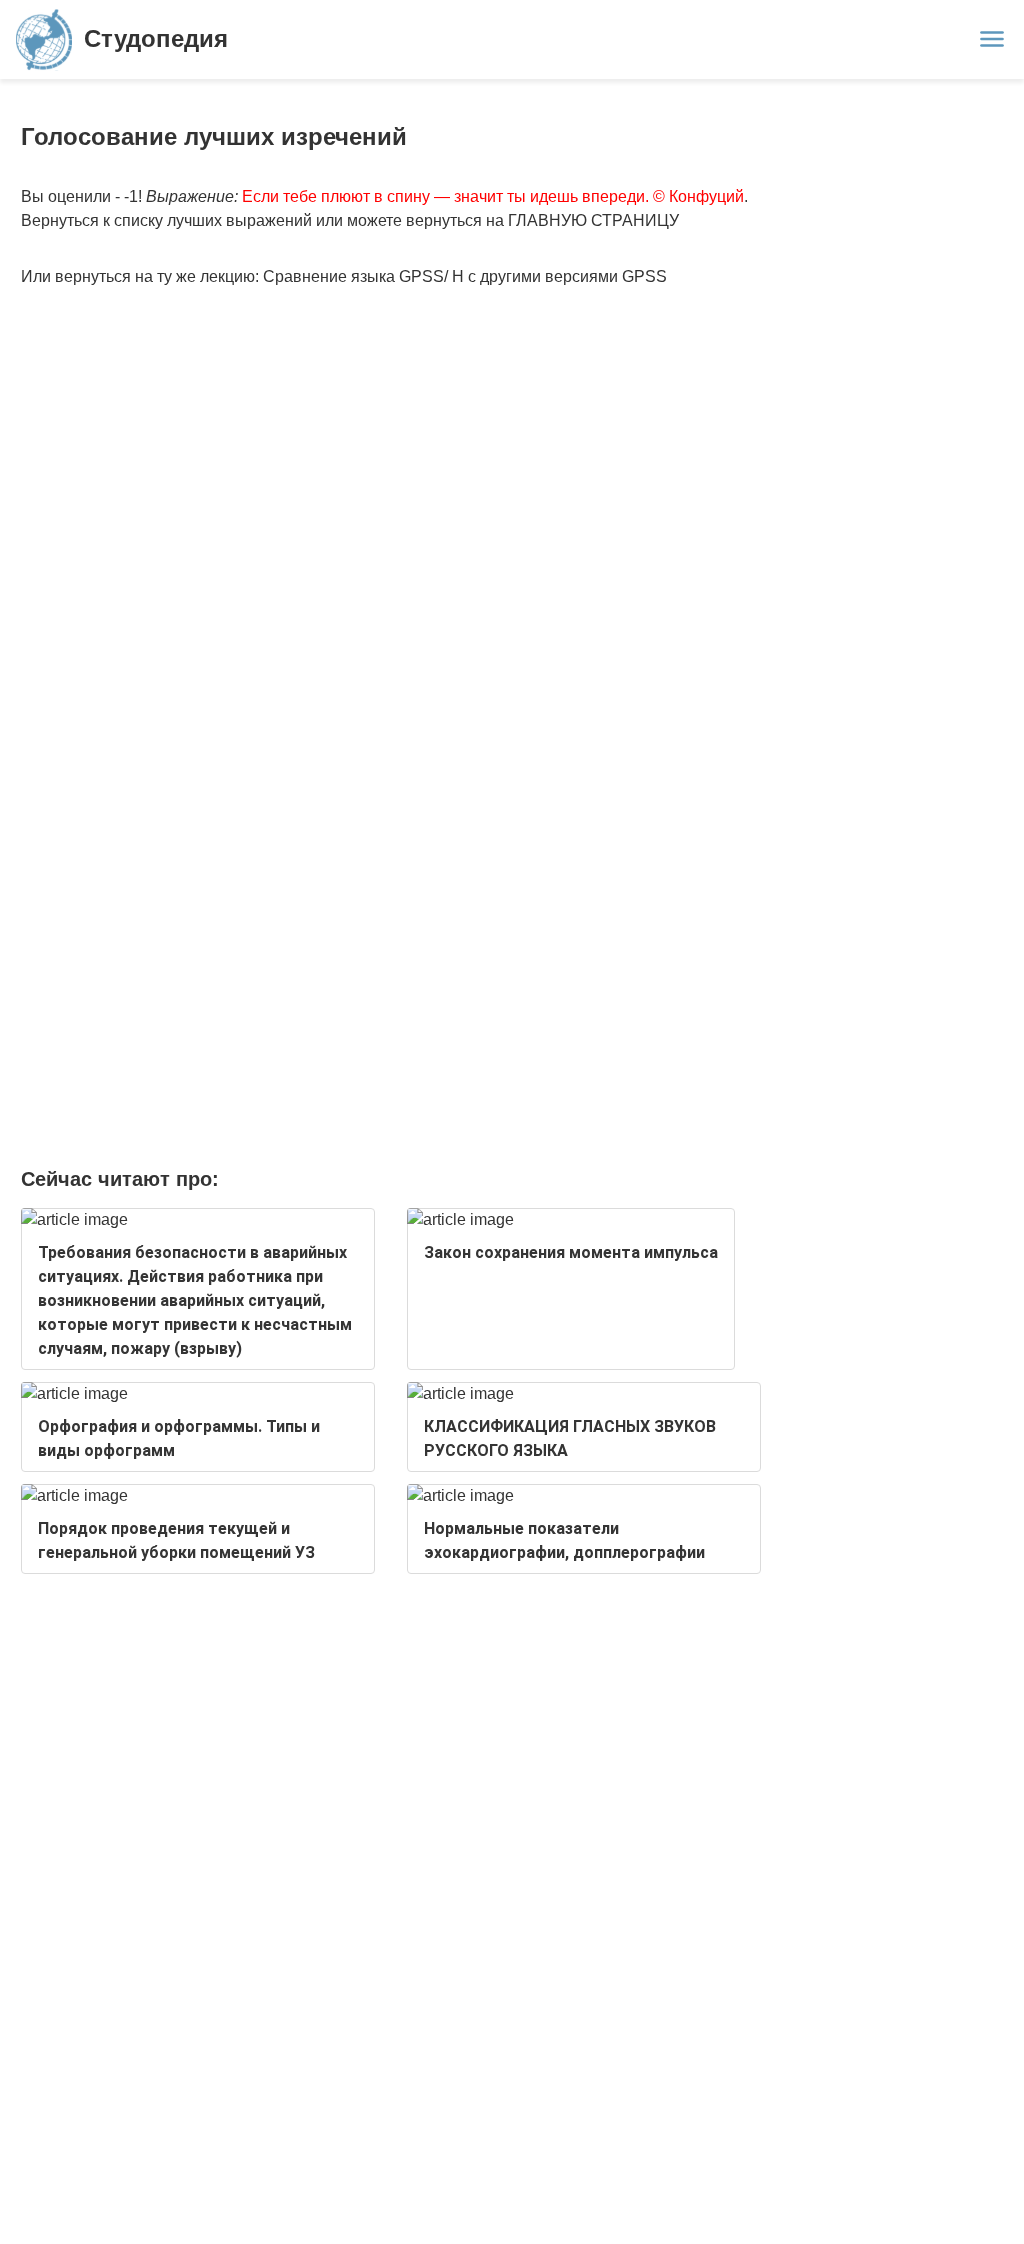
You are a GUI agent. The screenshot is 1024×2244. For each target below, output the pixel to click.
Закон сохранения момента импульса (571, 1252)
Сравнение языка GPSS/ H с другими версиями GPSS (465, 276)
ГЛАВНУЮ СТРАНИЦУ (593, 220)
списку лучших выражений (213, 220)
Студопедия (156, 38)
